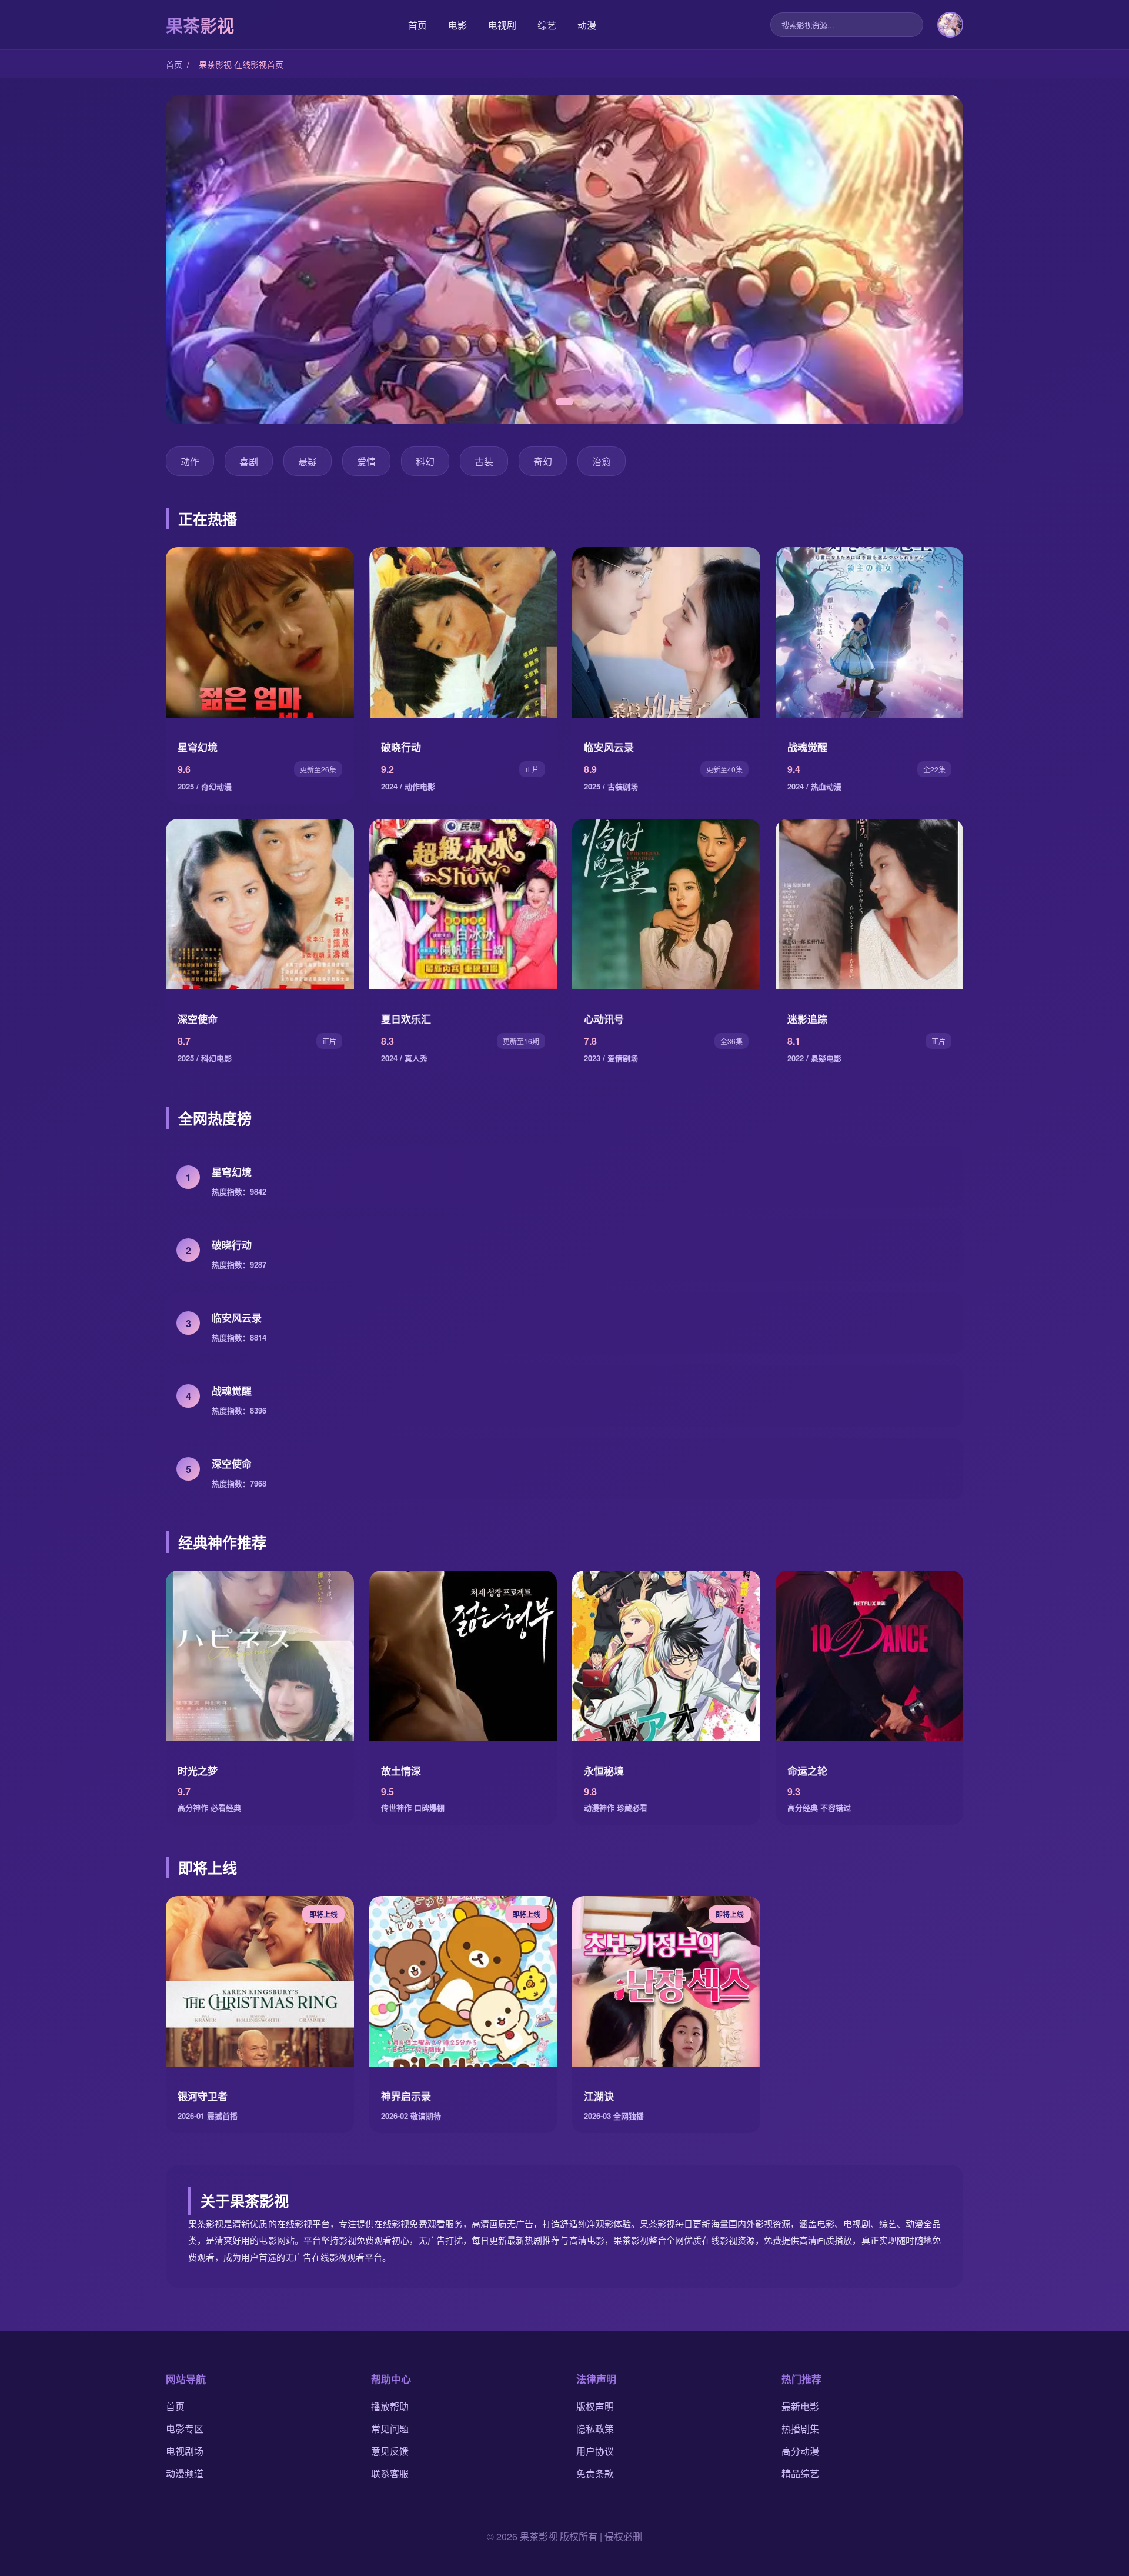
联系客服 (390, 2473)
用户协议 (595, 2451)
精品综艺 (800, 2473)
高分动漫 (800, 2451)
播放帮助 (390, 2406)
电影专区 (185, 2429)
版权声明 (595, 2406)
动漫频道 (185, 2473)
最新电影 (800, 2406)
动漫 (587, 25)
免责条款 (595, 2473)
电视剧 (502, 25)
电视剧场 (185, 2451)
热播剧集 (800, 2429)
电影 (457, 25)
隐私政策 (595, 2429)
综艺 (547, 25)
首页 (417, 25)
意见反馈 (390, 2451)
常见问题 (390, 2429)
